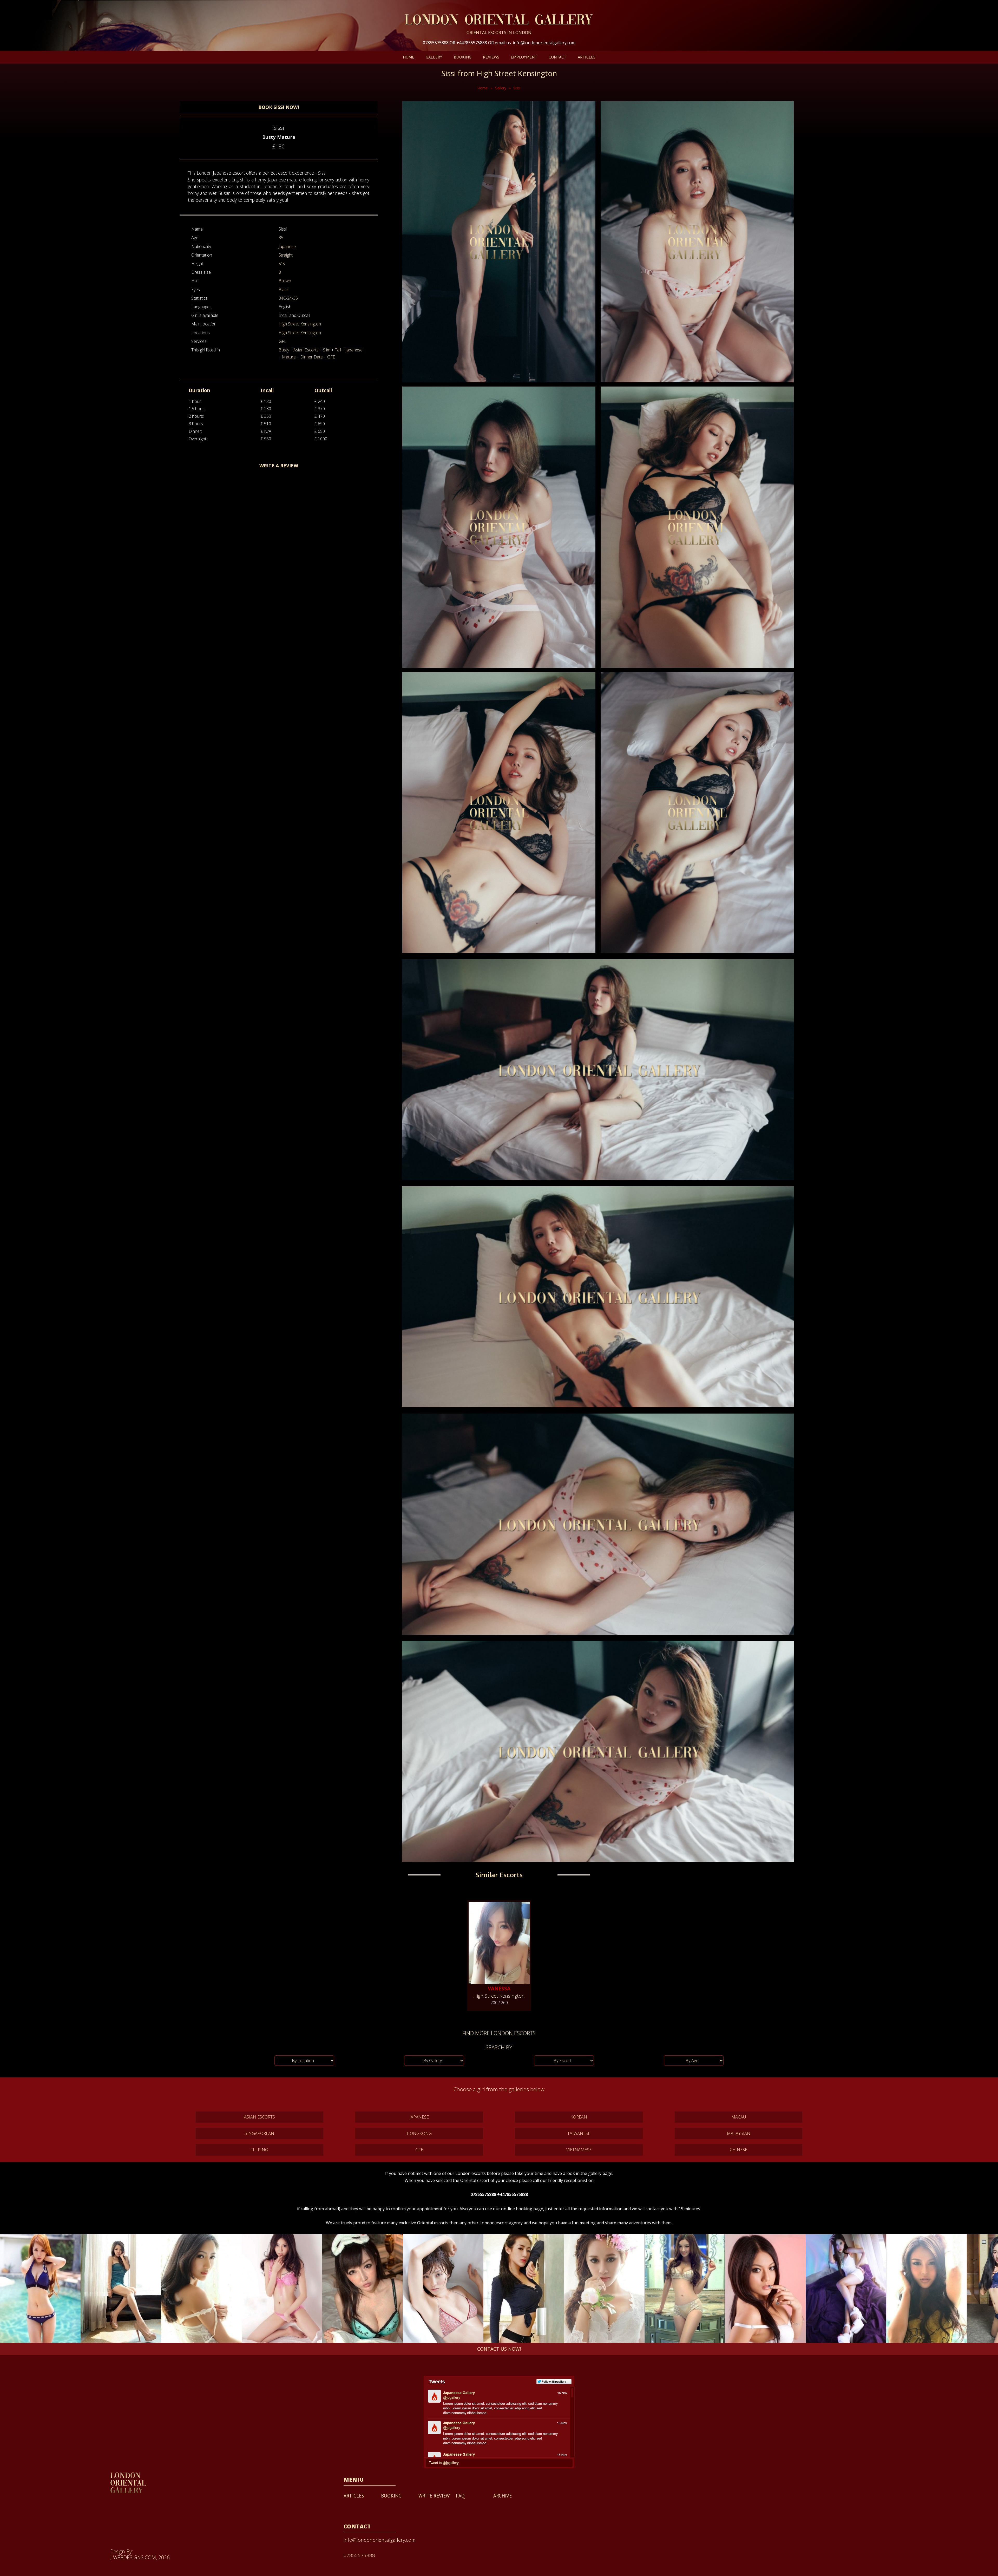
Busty (284, 350)
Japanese (287, 246)
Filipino (259, 2150)
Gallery (434, 57)
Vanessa (499, 1988)
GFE (283, 341)
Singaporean (260, 2133)
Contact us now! (499, 2349)
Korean (579, 2117)
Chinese (738, 2150)
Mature (289, 357)
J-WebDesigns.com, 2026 (140, 2557)
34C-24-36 (288, 298)
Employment (524, 57)
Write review (434, 2496)
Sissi (517, 88)
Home (409, 57)
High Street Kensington (300, 324)
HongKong (419, 2133)
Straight (286, 255)
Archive (503, 2496)
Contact (557, 57)
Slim (327, 350)
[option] (40, 2289)
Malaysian (739, 2133)
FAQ (460, 2496)
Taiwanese (579, 2133)
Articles (587, 57)
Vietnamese (579, 2150)
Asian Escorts (306, 350)
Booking (463, 57)
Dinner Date (311, 357)
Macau (739, 2117)
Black (284, 290)
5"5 (282, 264)
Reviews (491, 57)
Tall (338, 350)
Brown (285, 281)
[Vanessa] (499, 1941)
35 (281, 238)
